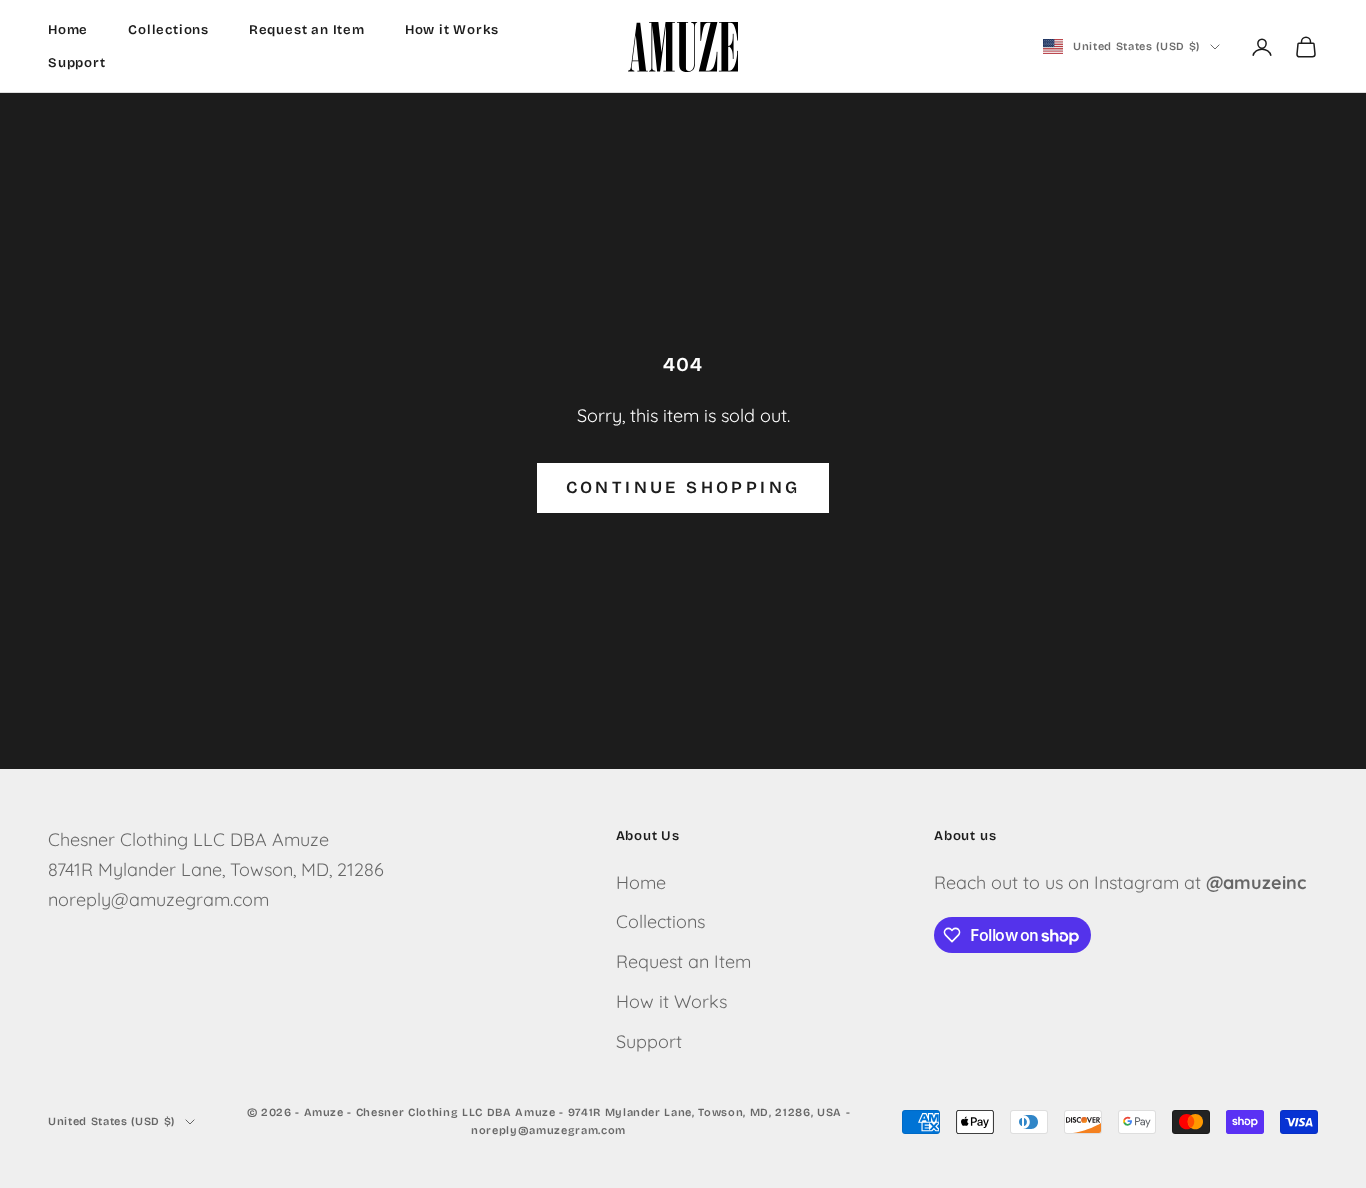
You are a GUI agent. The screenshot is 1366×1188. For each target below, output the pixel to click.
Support (77, 63)
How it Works (452, 30)
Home (68, 30)
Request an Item (307, 30)
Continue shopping (683, 487)
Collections (168, 30)
